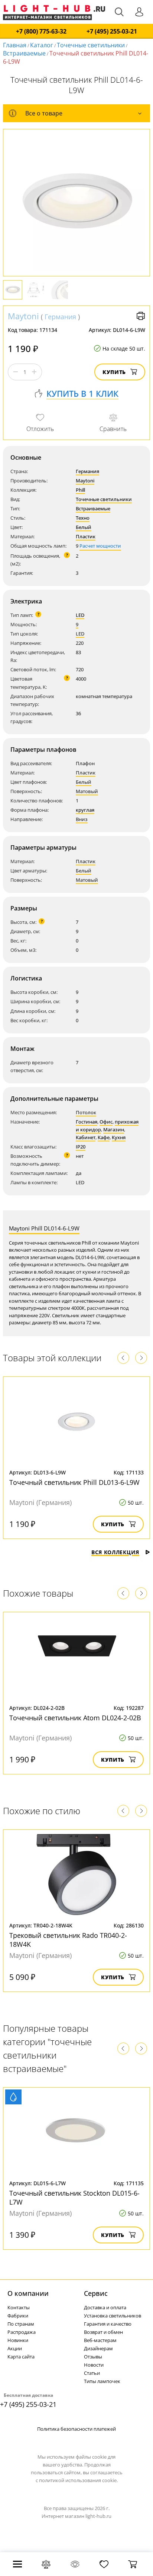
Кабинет (86, 1137)
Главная (15, 45)
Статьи (92, 2373)
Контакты (19, 2307)
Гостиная (87, 1122)
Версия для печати (141, 316)
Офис (106, 1122)
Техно (83, 518)
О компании (28, 2293)
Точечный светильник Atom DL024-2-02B (75, 1718)
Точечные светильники (91, 45)
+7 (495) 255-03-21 (112, 31)
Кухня (119, 1137)
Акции (15, 2348)
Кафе (104, 1137)
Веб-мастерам (100, 2340)
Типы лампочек (102, 2381)
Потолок (86, 1112)
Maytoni (23, 316)
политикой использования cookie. (78, 2480)
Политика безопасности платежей (76, 2429)
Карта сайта (21, 2357)
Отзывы (93, 2357)
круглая (85, 810)
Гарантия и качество (108, 2324)
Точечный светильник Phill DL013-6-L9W (74, 1482)
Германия (60, 317)
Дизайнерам (98, 2348)
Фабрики (18, 2316)
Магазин (114, 1129)
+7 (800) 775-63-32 (41, 31)
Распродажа (22, 2332)
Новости (94, 2365)
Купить (114, 372)
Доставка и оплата (105, 2307)
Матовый (87, 791)
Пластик (86, 536)
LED (80, 615)
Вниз (82, 819)
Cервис (96, 2293)
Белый (84, 527)
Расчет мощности (100, 546)
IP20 (81, 1147)
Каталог (42, 45)
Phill (80, 490)
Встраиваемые (24, 53)
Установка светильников (113, 2316)
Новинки (18, 2340)
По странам (21, 2324)
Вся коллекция (115, 1552)
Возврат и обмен (103, 2332)
